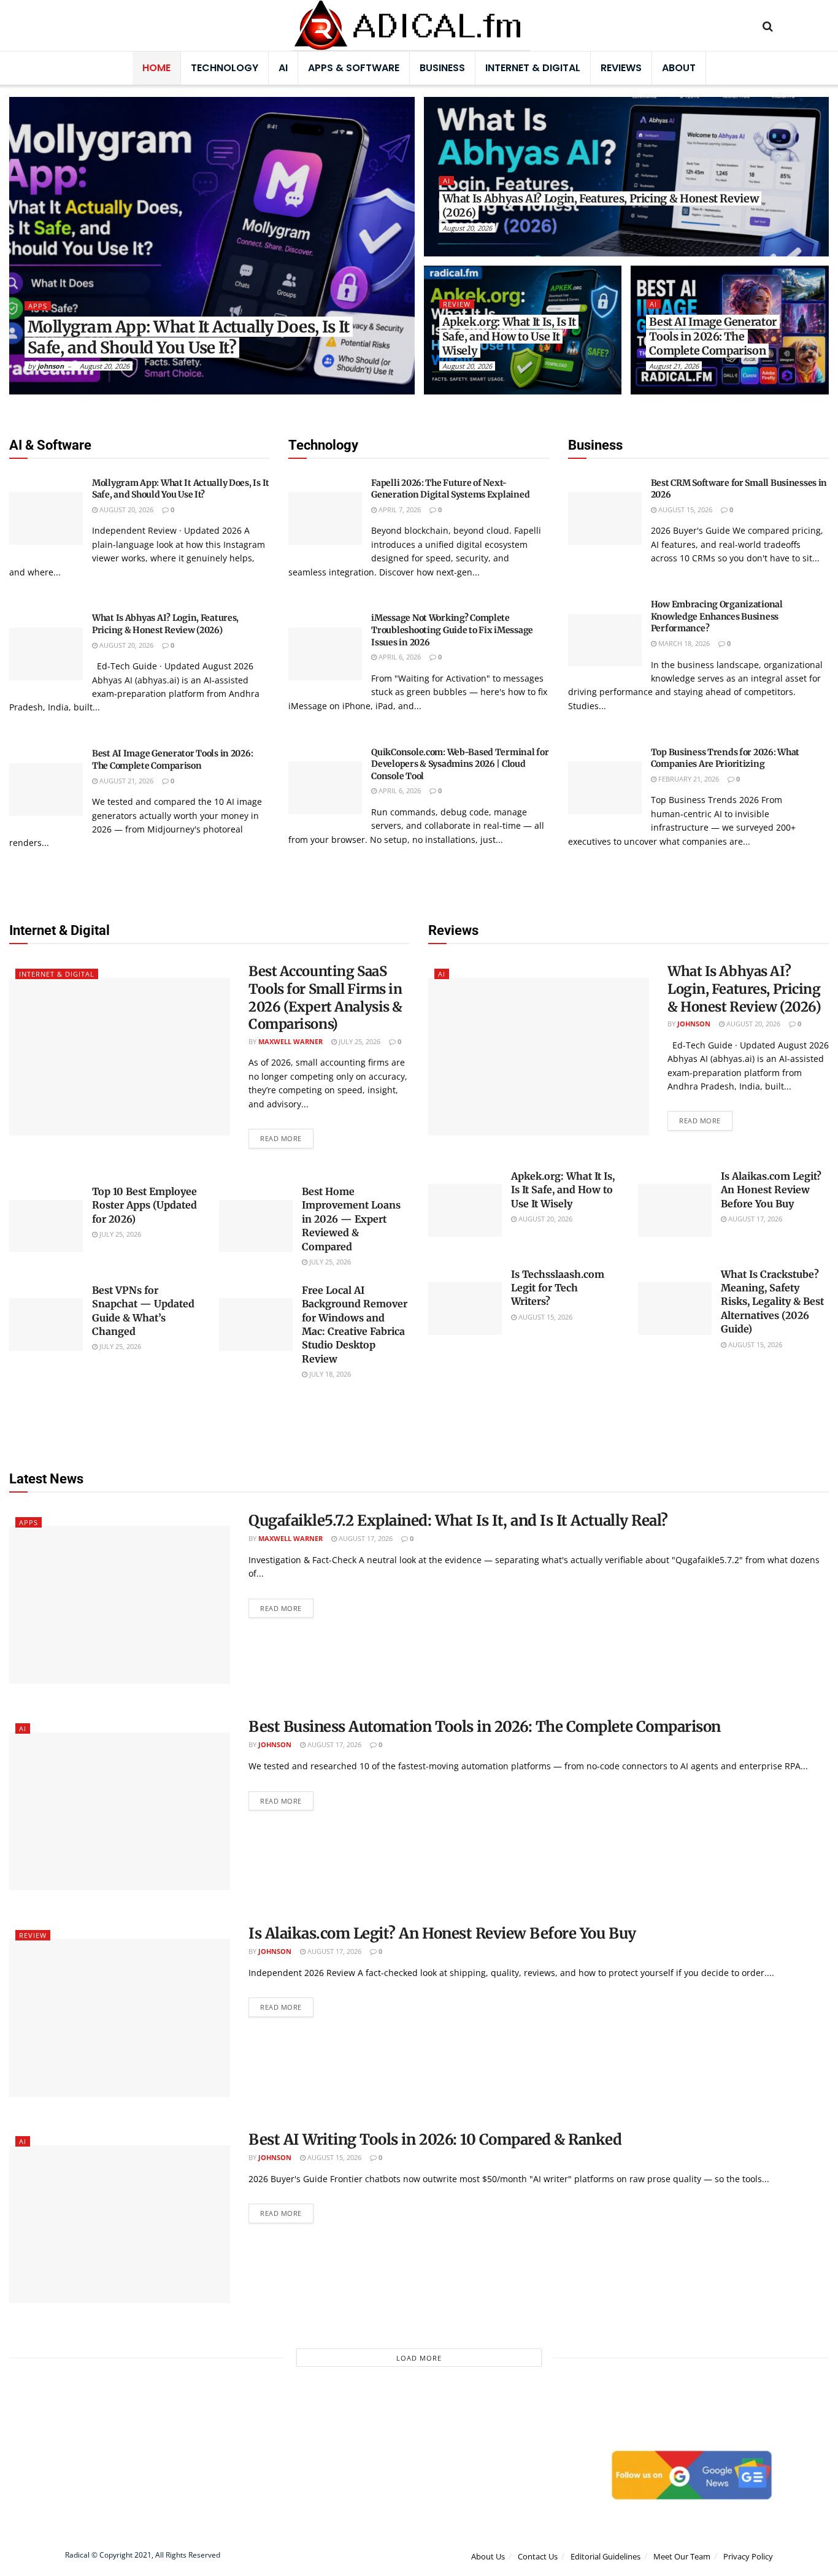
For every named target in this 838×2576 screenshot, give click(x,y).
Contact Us (538, 2556)
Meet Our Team (682, 2556)
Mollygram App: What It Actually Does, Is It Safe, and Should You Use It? (189, 337)
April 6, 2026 (399, 657)
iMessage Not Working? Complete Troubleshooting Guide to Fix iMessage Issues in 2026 (452, 630)
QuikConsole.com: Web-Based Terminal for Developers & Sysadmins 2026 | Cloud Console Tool (460, 764)
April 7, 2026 (399, 509)
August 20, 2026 (105, 366)
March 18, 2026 (683, 643)
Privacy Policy (748, 2556)
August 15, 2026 (684, 509)
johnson (51, 366)
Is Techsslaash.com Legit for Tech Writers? (558, 1288)
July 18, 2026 (329, 1374)
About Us (488, 2556)
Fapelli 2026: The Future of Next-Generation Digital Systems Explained (450, 489)
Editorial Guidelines (605, 2556)
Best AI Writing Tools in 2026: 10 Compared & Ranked (435, 2140)
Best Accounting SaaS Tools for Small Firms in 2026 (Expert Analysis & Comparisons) (325, 998)
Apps (38, 306)
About (679, 68)
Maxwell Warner (290, 1041)
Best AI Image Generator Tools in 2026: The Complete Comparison (713, 336)
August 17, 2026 (754, 1219)
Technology (225, 68)
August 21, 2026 (674, 366)
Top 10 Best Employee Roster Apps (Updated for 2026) (144, 1205)
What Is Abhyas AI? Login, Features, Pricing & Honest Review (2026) (601, 206)
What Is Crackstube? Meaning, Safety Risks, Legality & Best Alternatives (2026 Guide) (772, 1302)
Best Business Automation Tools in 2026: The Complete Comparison (485, 1727)
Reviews (621, 68)
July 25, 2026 (359, 1041)
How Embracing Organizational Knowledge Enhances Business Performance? (717, 616)
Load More (419, 2358)
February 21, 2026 (688, 779)
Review (457, 304)
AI (283, 68)
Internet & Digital (533, 68)
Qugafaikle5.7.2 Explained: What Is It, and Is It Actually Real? (458, 1521)
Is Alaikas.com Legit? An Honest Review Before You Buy (771, 1190)
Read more (281, 1138)
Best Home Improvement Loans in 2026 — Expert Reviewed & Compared (351, 1219)
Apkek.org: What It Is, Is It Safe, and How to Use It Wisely (509, 336)
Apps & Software (354, 68)
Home (156, 68)
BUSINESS (442, 68)
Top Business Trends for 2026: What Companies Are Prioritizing (725, 758)
